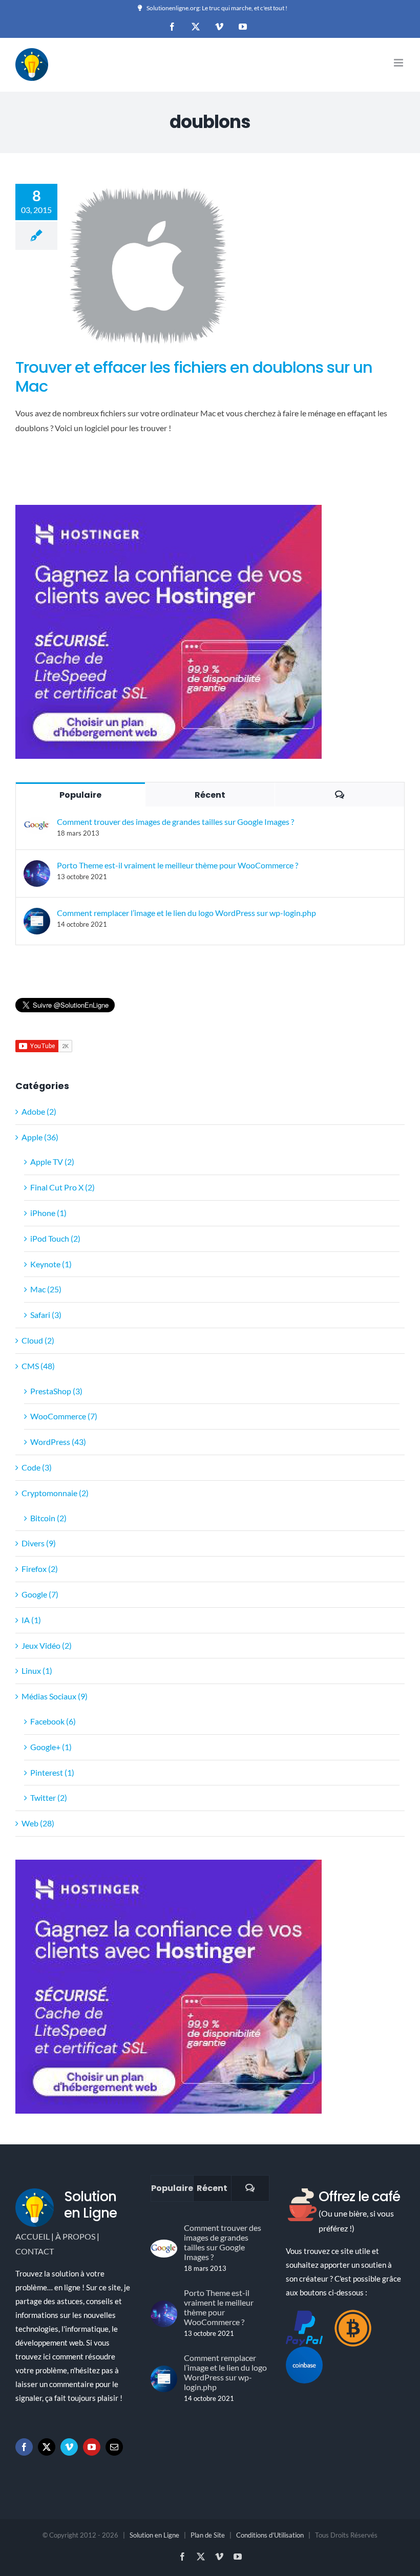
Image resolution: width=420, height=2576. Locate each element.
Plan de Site (208, 2535)
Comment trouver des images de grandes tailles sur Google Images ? (175, 822)
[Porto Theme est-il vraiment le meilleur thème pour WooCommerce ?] (37, 867)
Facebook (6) (53, 1721)
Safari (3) (46, 1315)
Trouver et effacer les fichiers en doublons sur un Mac (194, 377)
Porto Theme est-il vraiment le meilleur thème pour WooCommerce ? (177, 865)
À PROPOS (75, 2236)
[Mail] (114, 2447)
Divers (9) (39, 1543)
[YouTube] (92, 2447)
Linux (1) (37, 1670)
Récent (210, 795)
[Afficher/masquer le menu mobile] (399, 63)
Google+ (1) (51, 1747)
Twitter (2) (49, 1797)
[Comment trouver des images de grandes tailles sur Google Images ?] (37, 824)
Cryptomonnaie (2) (55, 1493)
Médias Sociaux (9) (55, 1696)
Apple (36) (40, 1137)
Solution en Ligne (154, 2535)
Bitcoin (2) (48, 1518)
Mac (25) (46, 1289)
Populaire (80, 795)
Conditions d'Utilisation (270, 2535)
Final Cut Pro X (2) (62, 1187)
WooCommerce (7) (64, 1416)
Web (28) (38, 1823)
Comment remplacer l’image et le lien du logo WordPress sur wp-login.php (186, 913)
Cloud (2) (38, 1340)
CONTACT (35, 2251)
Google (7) (40, 1594)
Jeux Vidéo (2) (47, 1645)
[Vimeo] (69, 2447)
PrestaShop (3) (56, 1391)
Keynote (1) (51, 1264)
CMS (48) (38, 1366)
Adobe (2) (39, 1111)
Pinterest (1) (52, 1772)
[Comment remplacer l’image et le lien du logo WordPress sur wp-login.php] (37, 915)
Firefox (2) (40, 1569)
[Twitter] (47, 2447)
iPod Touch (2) (55, 1238)
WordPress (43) (58, 1442)
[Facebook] (24, 2447)
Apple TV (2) (52, 1162)
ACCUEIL (33, 2236)
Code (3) (37, 1467)
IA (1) (31, 1620)
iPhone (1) (48, 1213)
